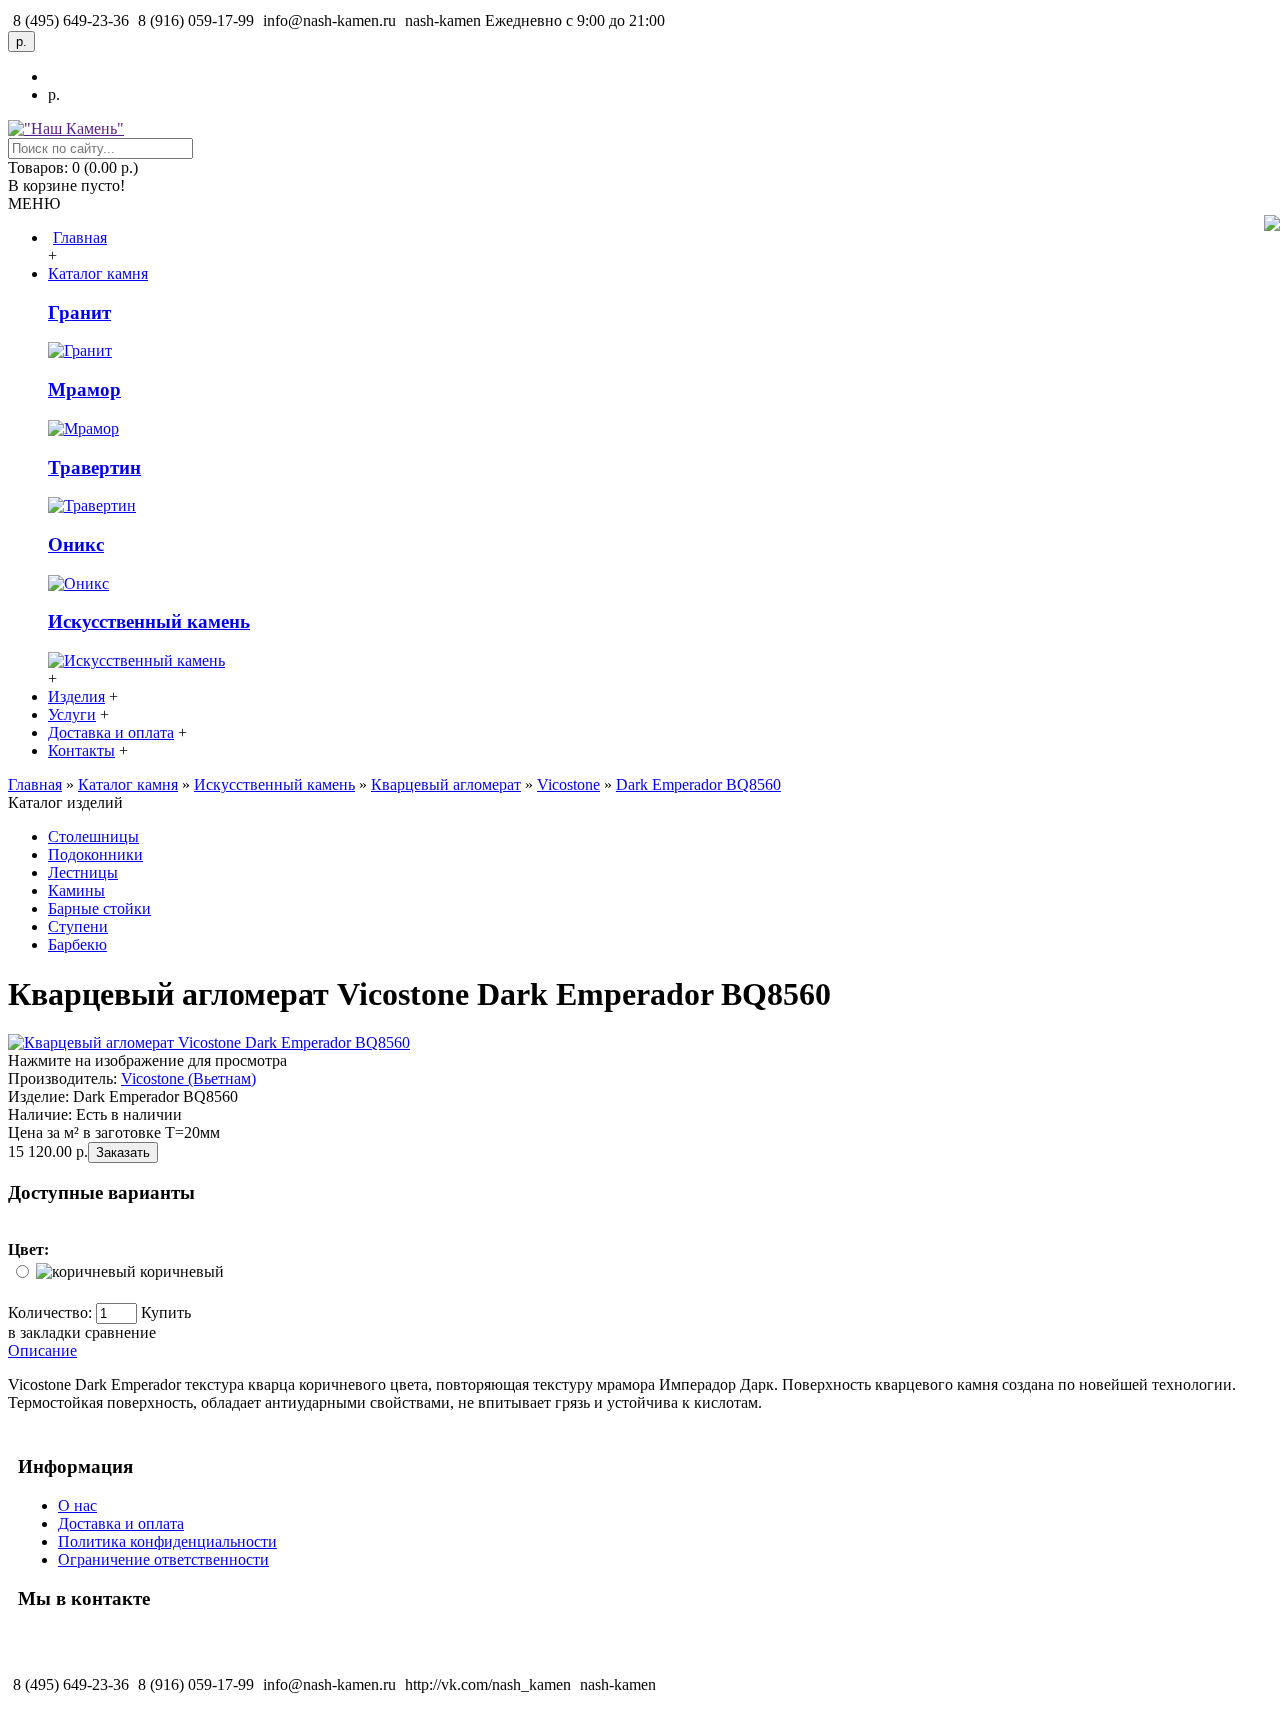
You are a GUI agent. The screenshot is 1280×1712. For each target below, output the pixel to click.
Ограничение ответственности (163, 1559)
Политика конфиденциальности (167, 1541)
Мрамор (84, 389)
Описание (42, 1350)
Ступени (78, 926)
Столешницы (93, 836)
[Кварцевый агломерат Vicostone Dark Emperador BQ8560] (209, 1042)
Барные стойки (99, 908)
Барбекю (77, 944)
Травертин (94, 467)
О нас (77, 1505)
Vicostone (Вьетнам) (188, 1078)
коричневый (182, 1271)
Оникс (76, 544)
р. (54, 94)
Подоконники (95, 854)
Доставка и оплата (121, 1523)
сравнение (120, 1332)
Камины (76, 890)
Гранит (79, 312)
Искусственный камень (149, 621)
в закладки (44, 1332)
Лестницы (83, 872)
